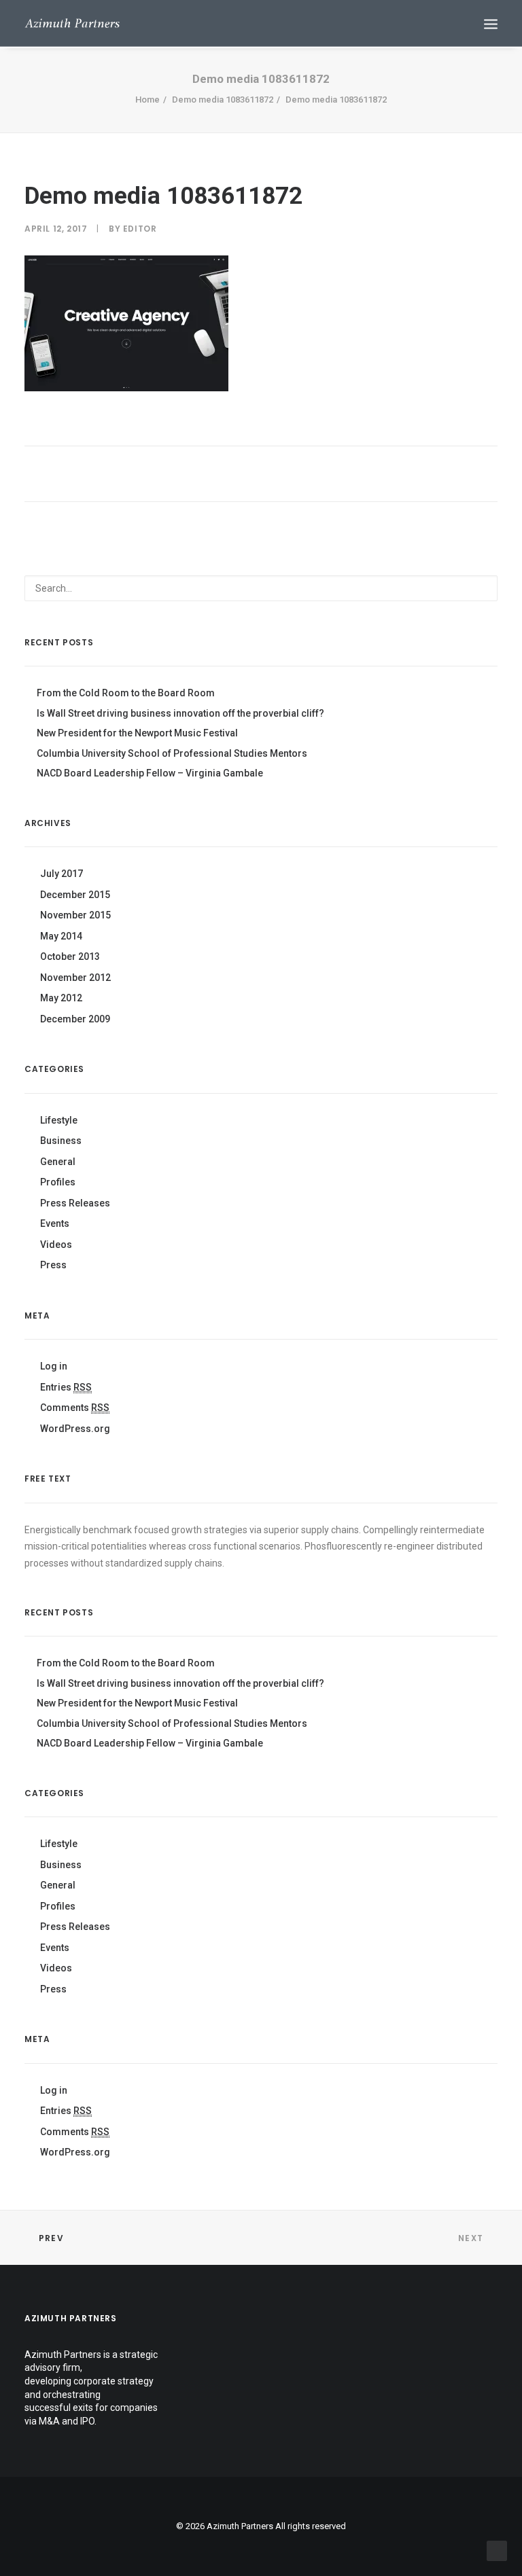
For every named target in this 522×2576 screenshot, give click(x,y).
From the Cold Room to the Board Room (126, 693)
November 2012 (75, 978)
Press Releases (75, 1203)
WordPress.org (75, 1429)
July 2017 (62, 874)
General (58, 1162)
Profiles (58, 1182)
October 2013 (70, 956)
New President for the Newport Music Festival (137, 733)
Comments (75, 1408)
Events (55, 1223)
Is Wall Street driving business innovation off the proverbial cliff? (180, 713)
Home (147, 100)
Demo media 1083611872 (223, 100)
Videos (56, 1245)
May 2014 (61, 936)
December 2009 (75, 1019)
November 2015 (75, 915)
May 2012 (61, 998)
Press (53, 1265)
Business (61, 1141)
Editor (140, 229)
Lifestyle (59, 1120)
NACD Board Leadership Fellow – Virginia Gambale (150, 773)
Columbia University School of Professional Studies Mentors (172, 753)
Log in (54, 1366)
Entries (66, 1387)
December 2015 (75, 895)
